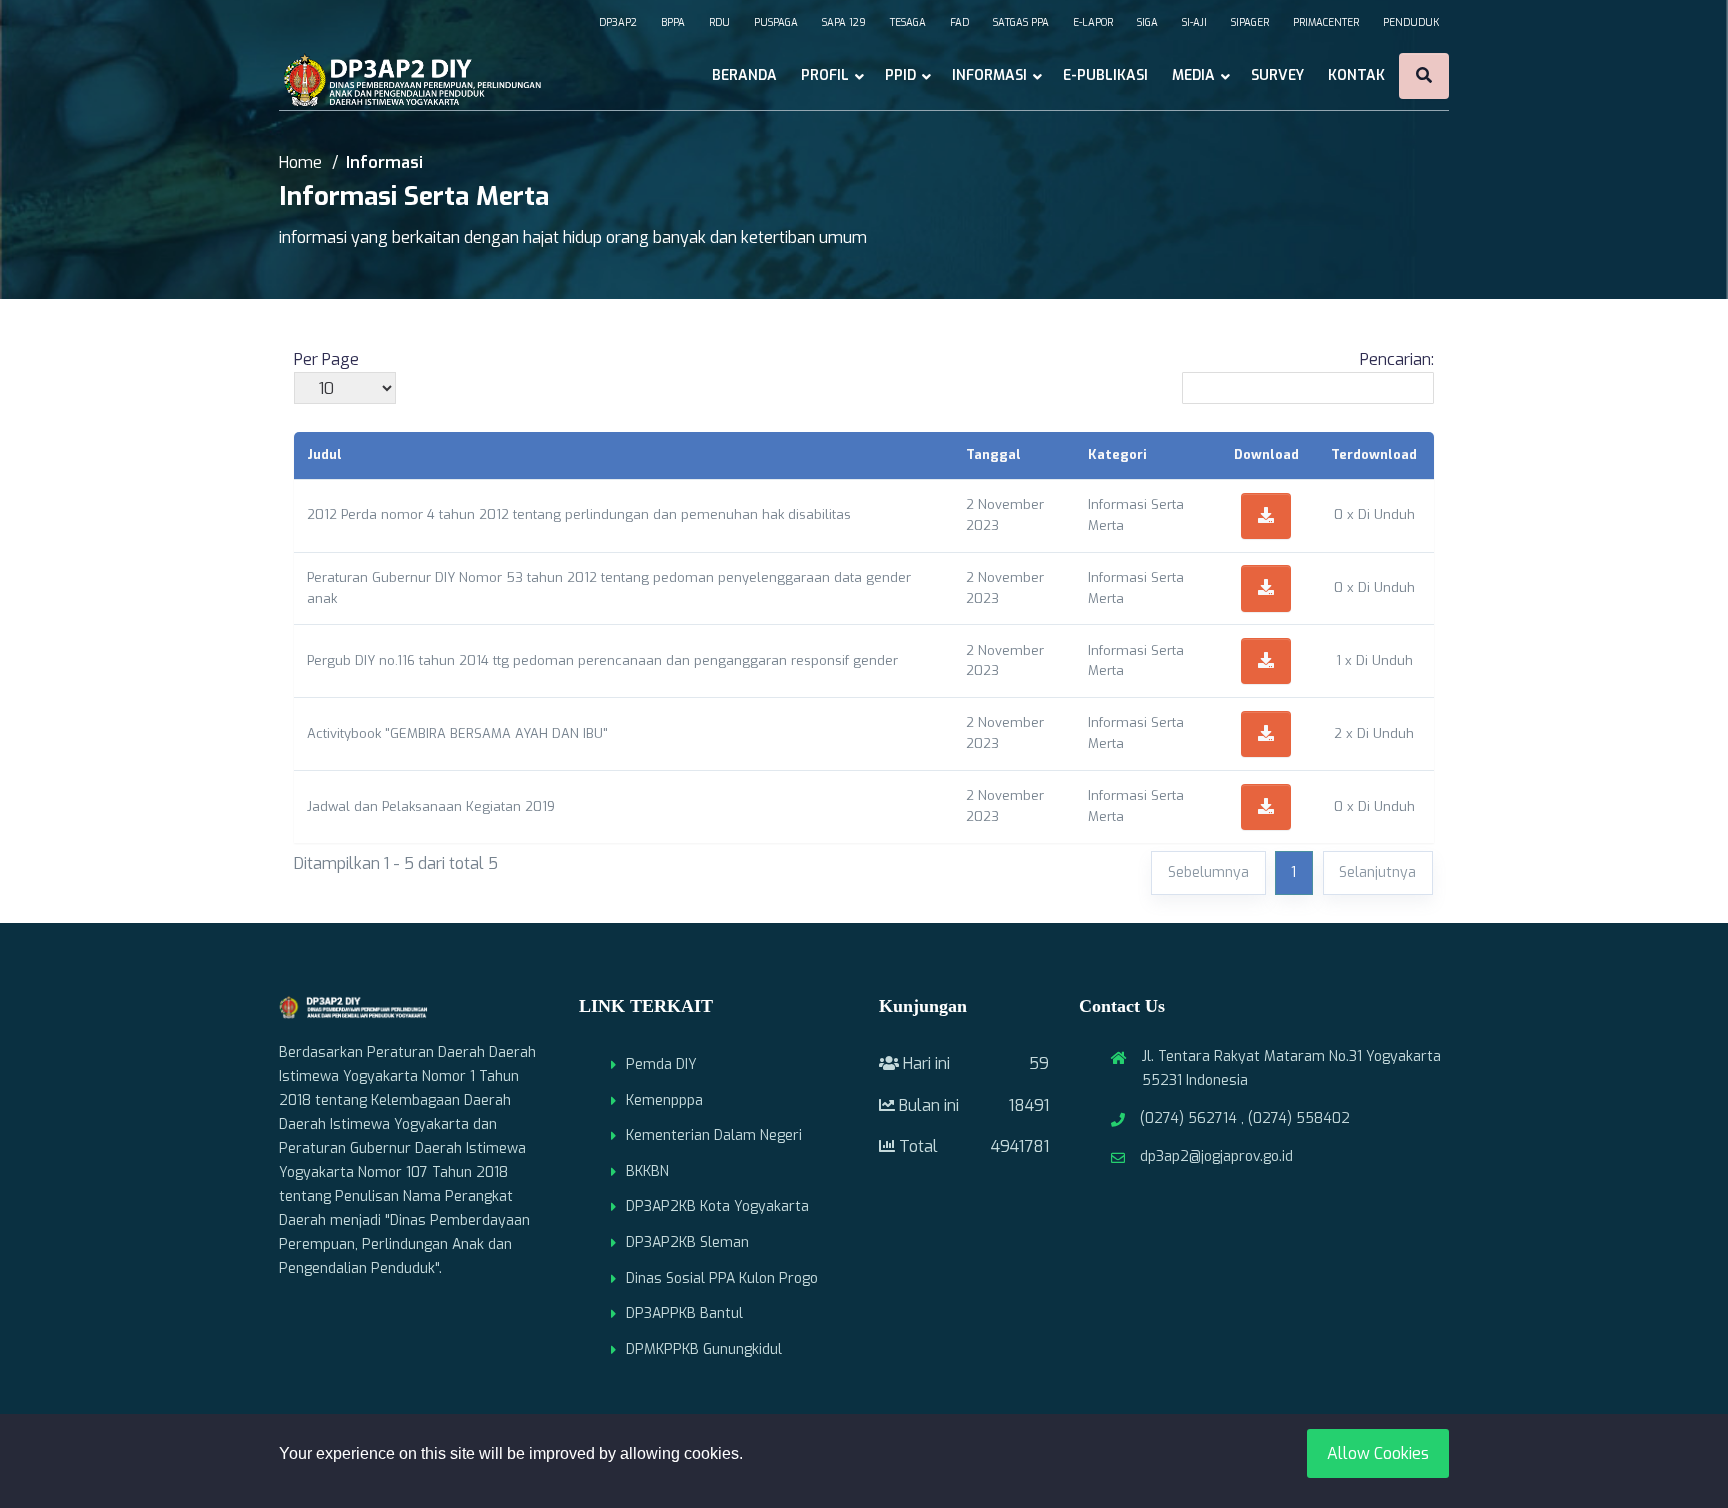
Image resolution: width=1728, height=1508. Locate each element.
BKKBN (647, 1171)
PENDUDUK (1411, 22)
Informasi (989, 75)
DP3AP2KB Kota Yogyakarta (717, 1206)
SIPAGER (1250, 22)
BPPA (673, 22)
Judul (324, 454)
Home (300, 162)
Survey (1277, 75)
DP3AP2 (618, 22)
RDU (719, 22)
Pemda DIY (661, 1064)
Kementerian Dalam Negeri (714, 1135)
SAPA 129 (844, 22)
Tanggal (993, 454)
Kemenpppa (664, 1100)
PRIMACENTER (1326, 22)
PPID (900, 75)
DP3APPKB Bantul (684, 1313)
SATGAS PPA (1021, 22)
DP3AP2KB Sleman (687, 1242)
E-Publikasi (1105, 75)
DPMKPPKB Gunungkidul (704, 1349)
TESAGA (908, 22)
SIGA (1147, 22)
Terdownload (1374, 454)
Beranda (744, 75)
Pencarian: (1397, 359)
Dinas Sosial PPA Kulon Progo (722, 1278)
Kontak (1356, 75)
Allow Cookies (1378, 1453)
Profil (825, 75)
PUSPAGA (776, 22)
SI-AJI (1194, 22)
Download (1266, 454)
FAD (959, 22)
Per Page (326, 359)
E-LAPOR (1093, 22)
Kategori (1117, 454)
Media (1193, 75)
